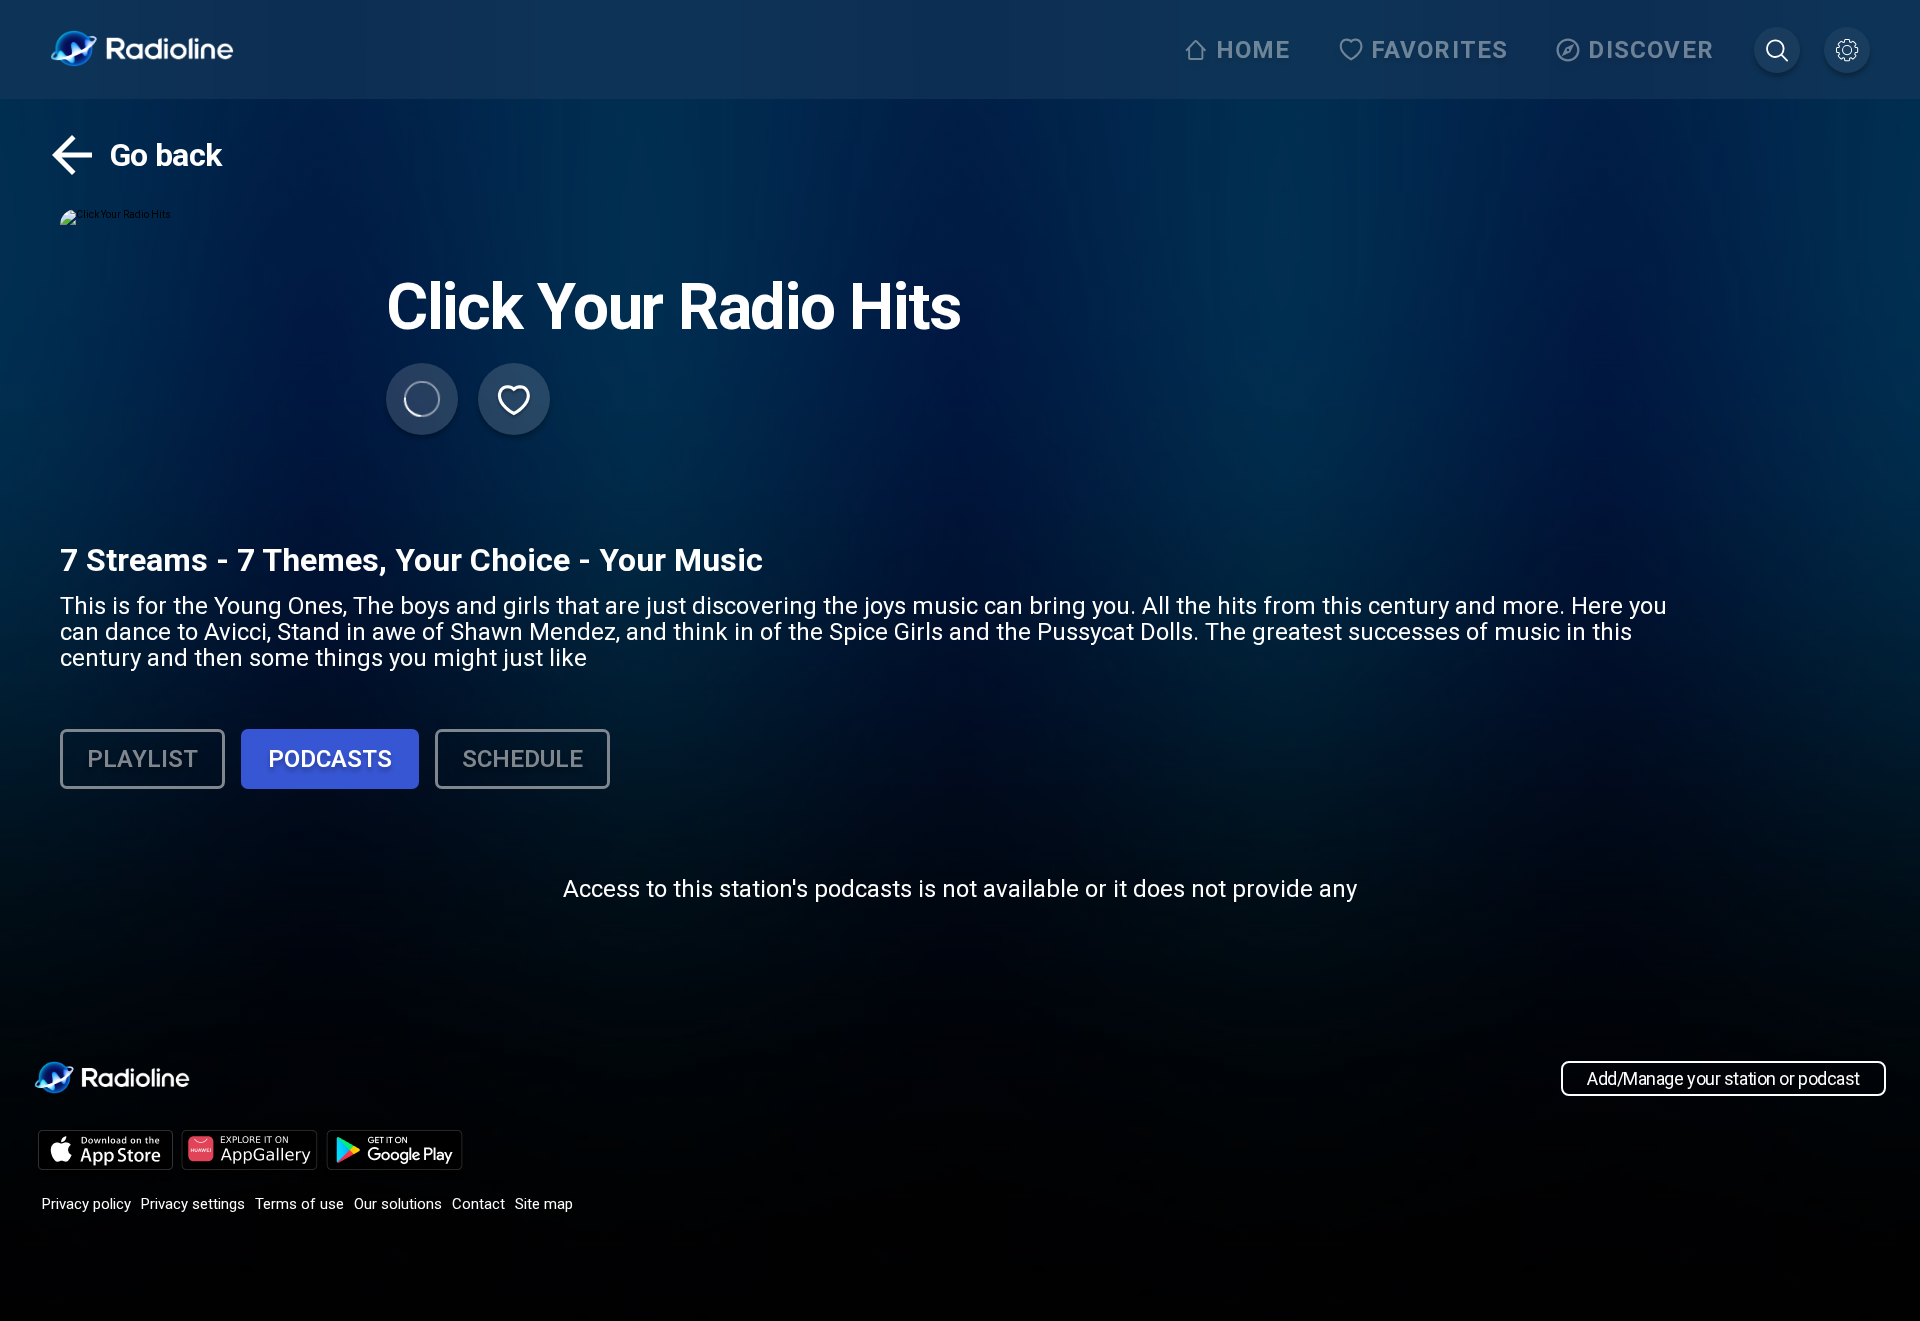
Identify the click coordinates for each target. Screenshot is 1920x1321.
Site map (544, 1204)
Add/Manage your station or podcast (1723, 1078)
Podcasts (330, 759)
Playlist (142, 759)
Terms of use (299, 1204)
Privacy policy (86, 1204)
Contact (478, 1204)
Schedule (522, 759)
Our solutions (398, 1204)
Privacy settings (193, 1204)
